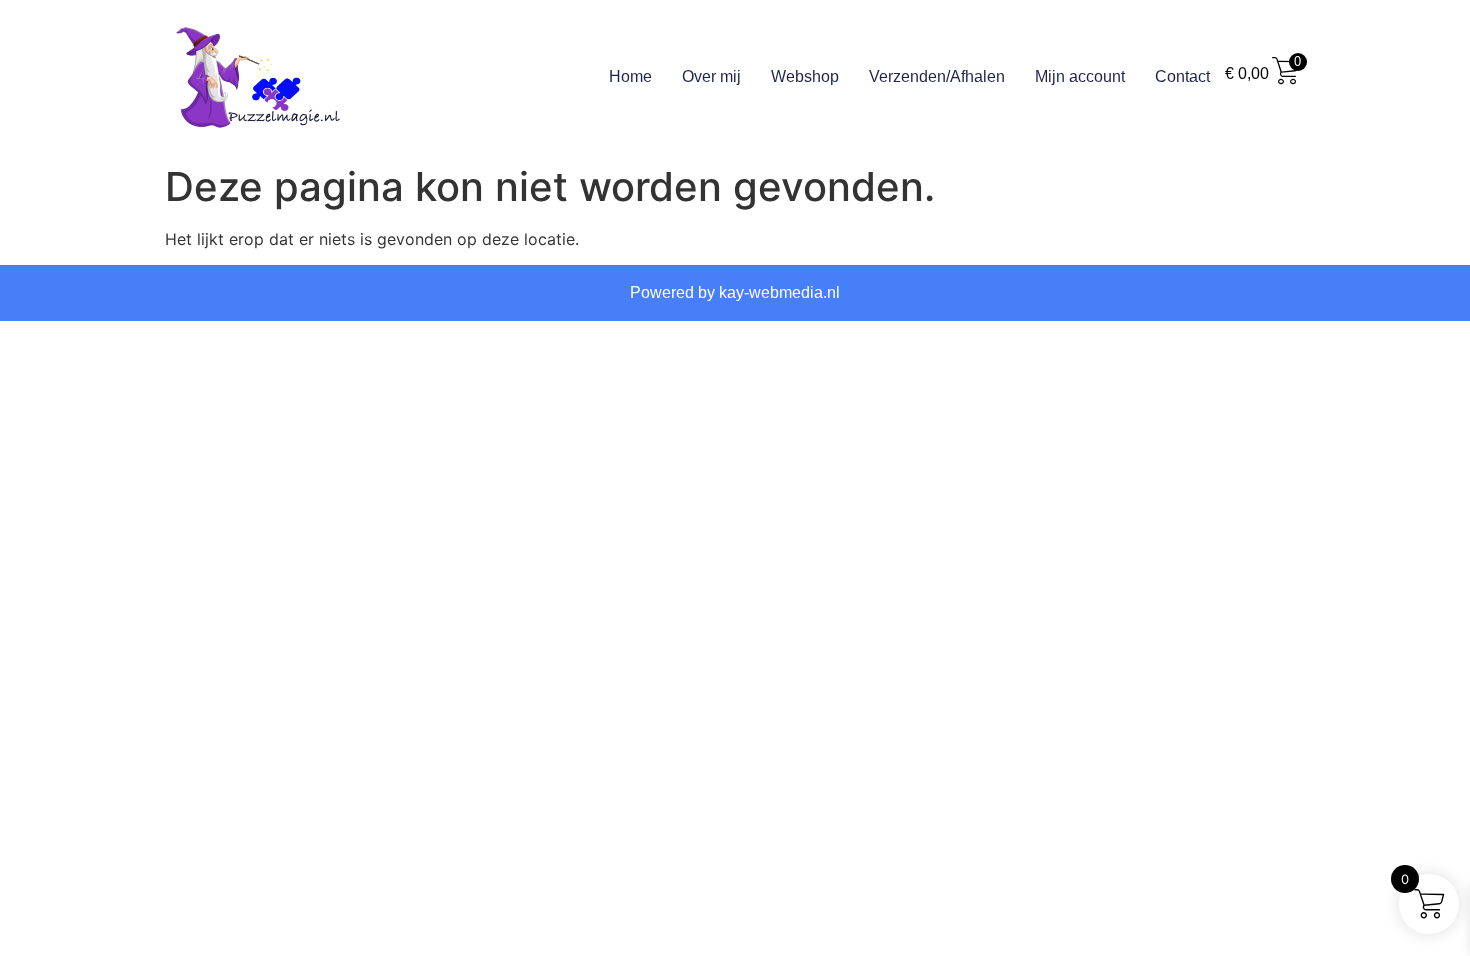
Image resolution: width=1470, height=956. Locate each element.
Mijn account (1080, 76)
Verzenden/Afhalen (937, 76)
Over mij (711, 76)
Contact (1182, 76)
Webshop (805, 76)
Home (630, 76)
